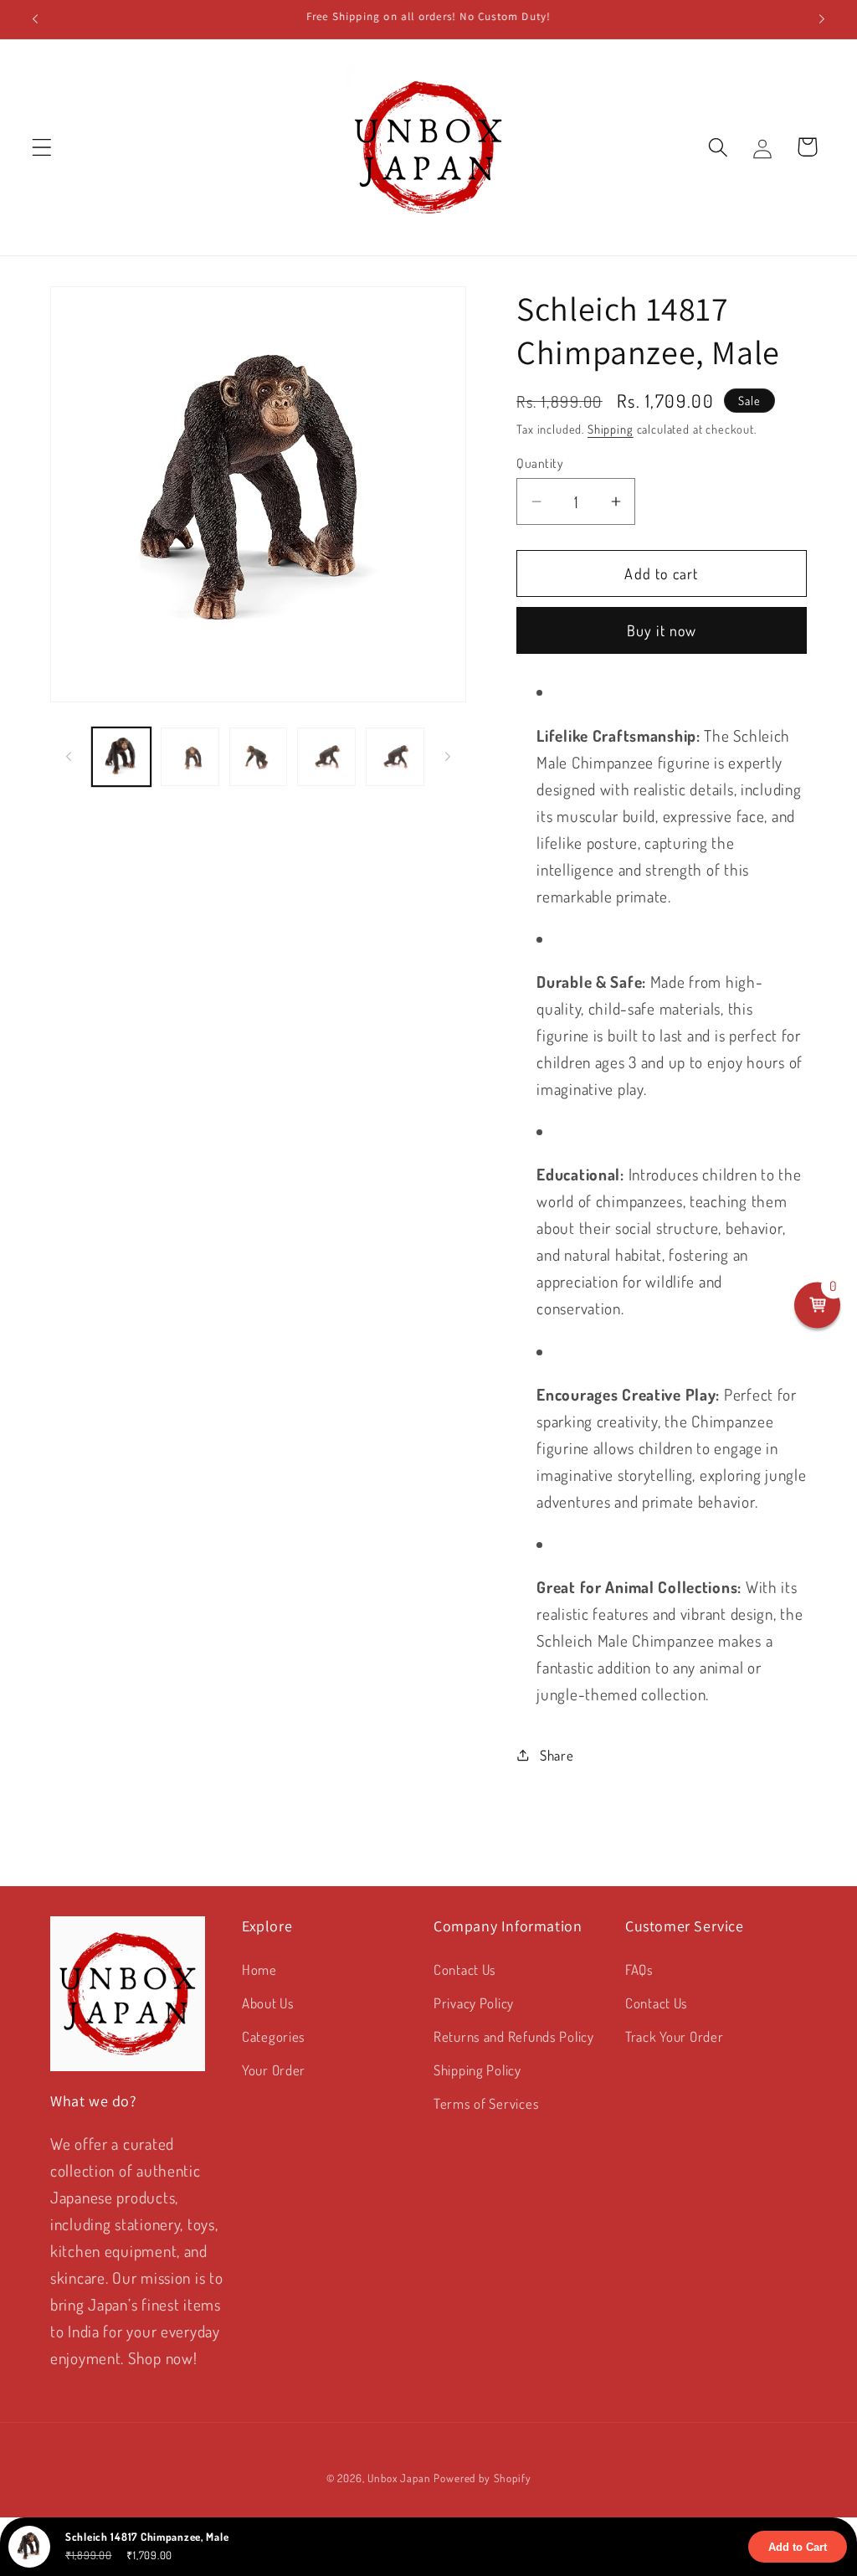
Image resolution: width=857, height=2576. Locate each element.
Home (259, 1969)
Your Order (274, 2070)
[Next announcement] (822, 19)
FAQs (639, 1969)
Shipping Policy (477, 2070)
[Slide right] (448, 757)
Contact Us (465, 1969)
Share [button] (557, 1755)
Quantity (540, 463)
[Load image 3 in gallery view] (259, 757)
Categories (274, 2036)
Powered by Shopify (482, 2478)
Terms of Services (486, 2103)
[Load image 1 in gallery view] (121, 757)
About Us (268, 2003)
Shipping (611, 429)
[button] (42, 147)
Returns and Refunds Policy (514, 2036)
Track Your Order (675, 2036)
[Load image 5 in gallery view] (395, 757)
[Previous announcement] (35, 19)
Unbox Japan (399, 2478)
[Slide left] (69, 757)
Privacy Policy (474, 2003)
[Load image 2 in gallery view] (190, 757)
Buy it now (662, 630)
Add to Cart (798, 2547)
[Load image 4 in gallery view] (326, 757)
